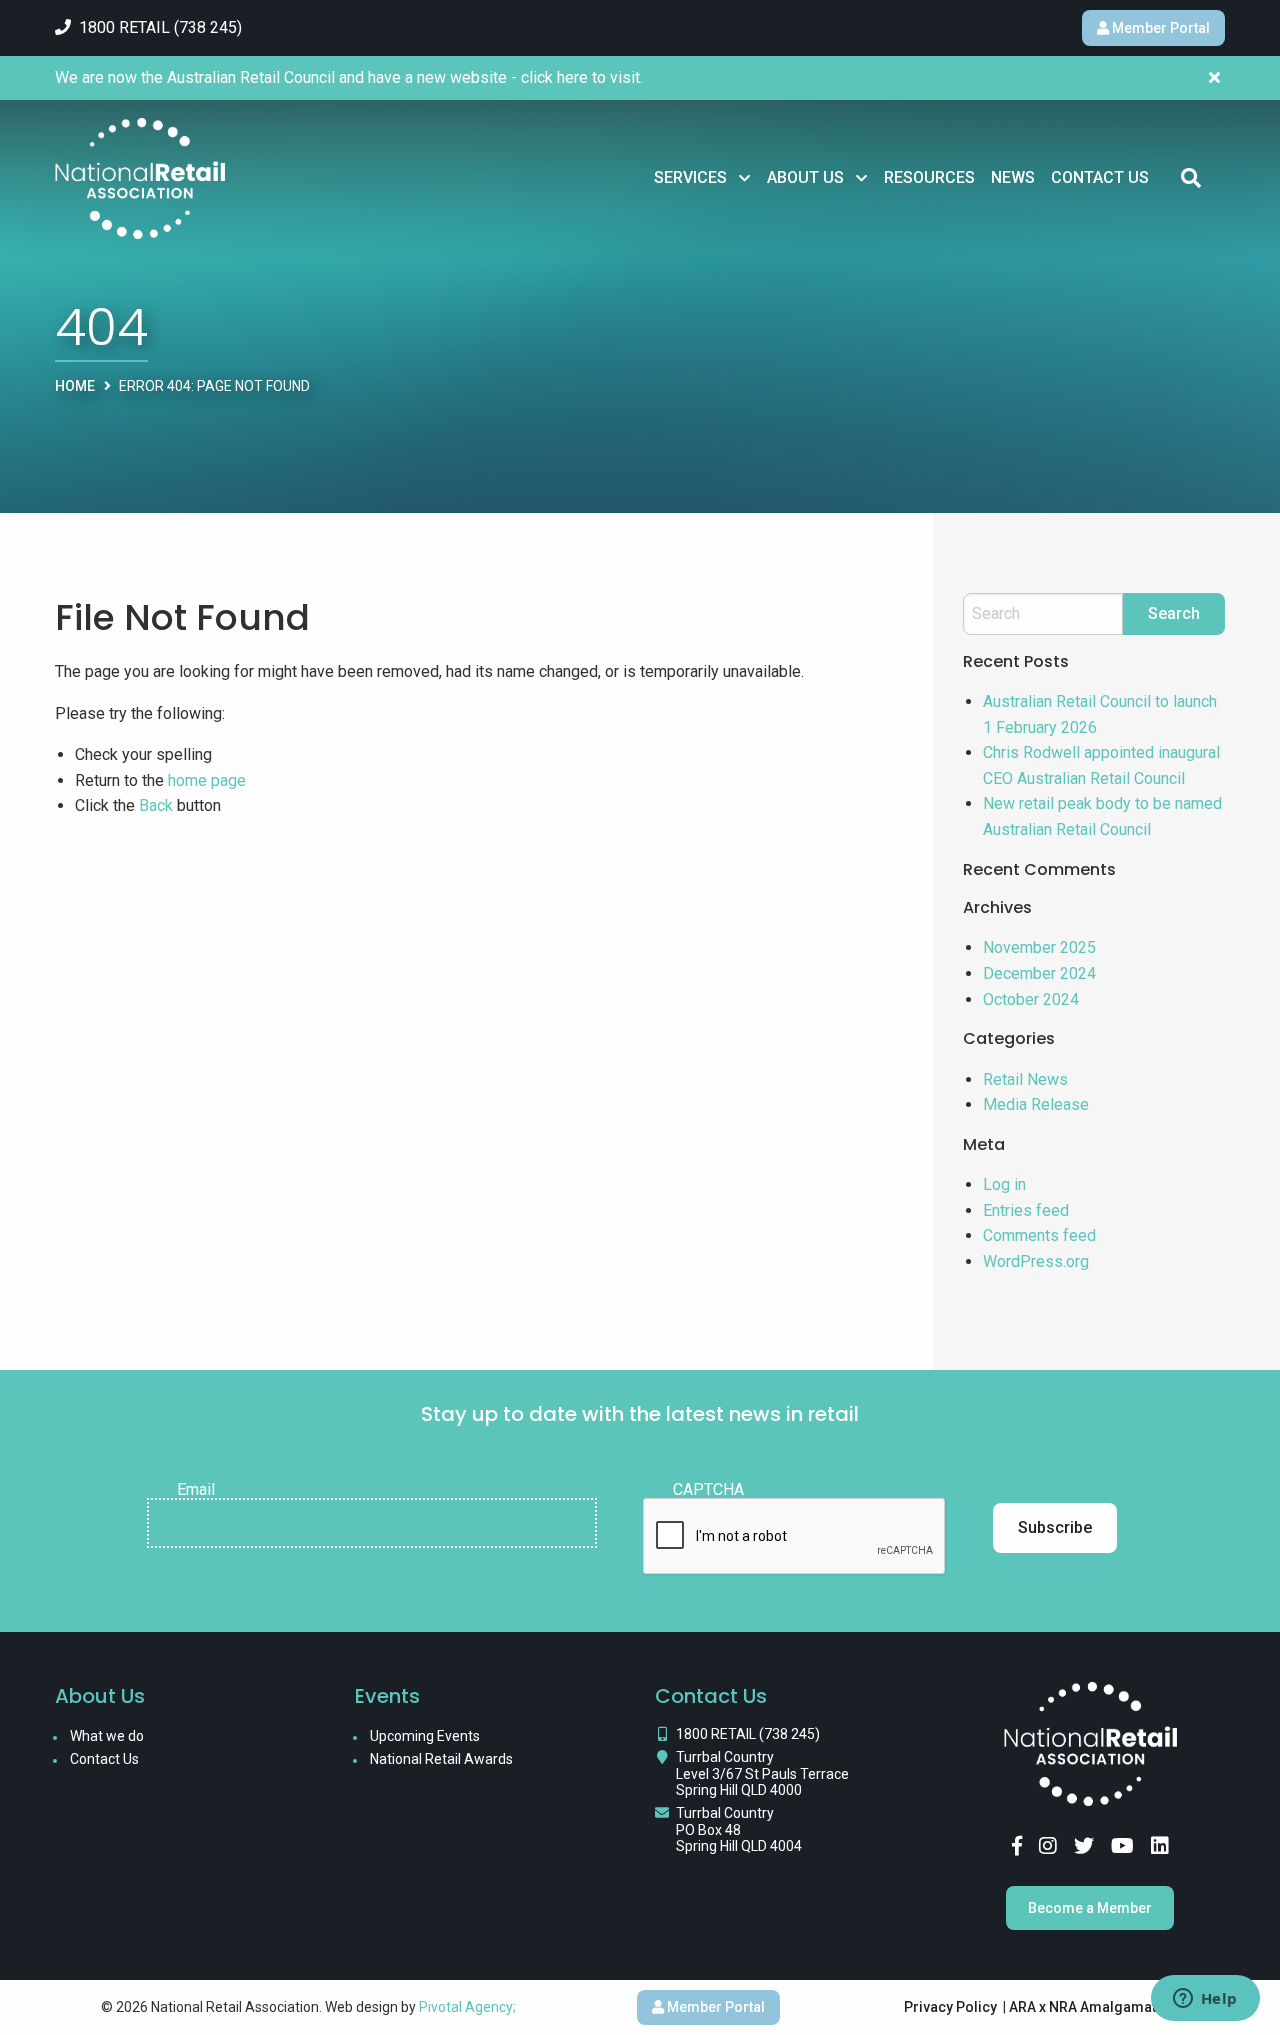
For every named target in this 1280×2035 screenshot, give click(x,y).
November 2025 (1039, 947)
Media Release (1036, 1104)
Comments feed (1039, 1235)
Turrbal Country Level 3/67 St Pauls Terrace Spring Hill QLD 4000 (762, 1774)
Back (156, 805)
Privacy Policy (950, 2007)
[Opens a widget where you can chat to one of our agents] (1205, 2000)
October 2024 (1031, 999)
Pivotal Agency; (467, 2007)
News (1013, 177)
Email (196, 1490)
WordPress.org (1036, 1261)
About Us (805, 177)
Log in (1004, 1184)
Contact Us (1100, 177)
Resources (929, 177)
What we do (107, 1736)
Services (690, 177)
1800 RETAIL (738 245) (748, 1734)
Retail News (1025, 1079)
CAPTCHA (708, 1490)
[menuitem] (702, 178)
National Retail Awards (441, 1759)
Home (75, 386)
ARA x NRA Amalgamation (1093, 2007)
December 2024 (1039, 973)
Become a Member (1090, 1908)
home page (207, 780)
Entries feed (1026, 1210)
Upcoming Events (425, 1736)
